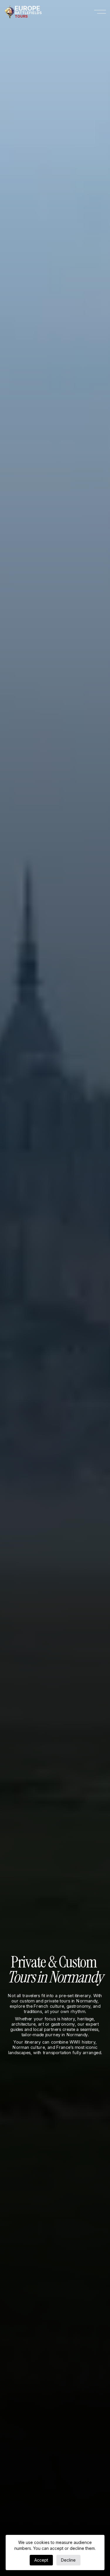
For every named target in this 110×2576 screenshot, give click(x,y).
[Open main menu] (100, 12)
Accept (41, 2560)
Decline (68, 2560)
